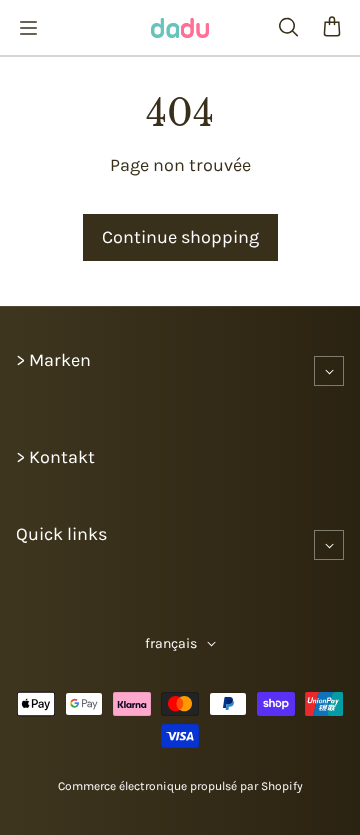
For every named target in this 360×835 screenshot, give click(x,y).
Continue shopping (180, 237)
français (171, 643)
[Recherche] (288, 28)
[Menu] (28, 28)
